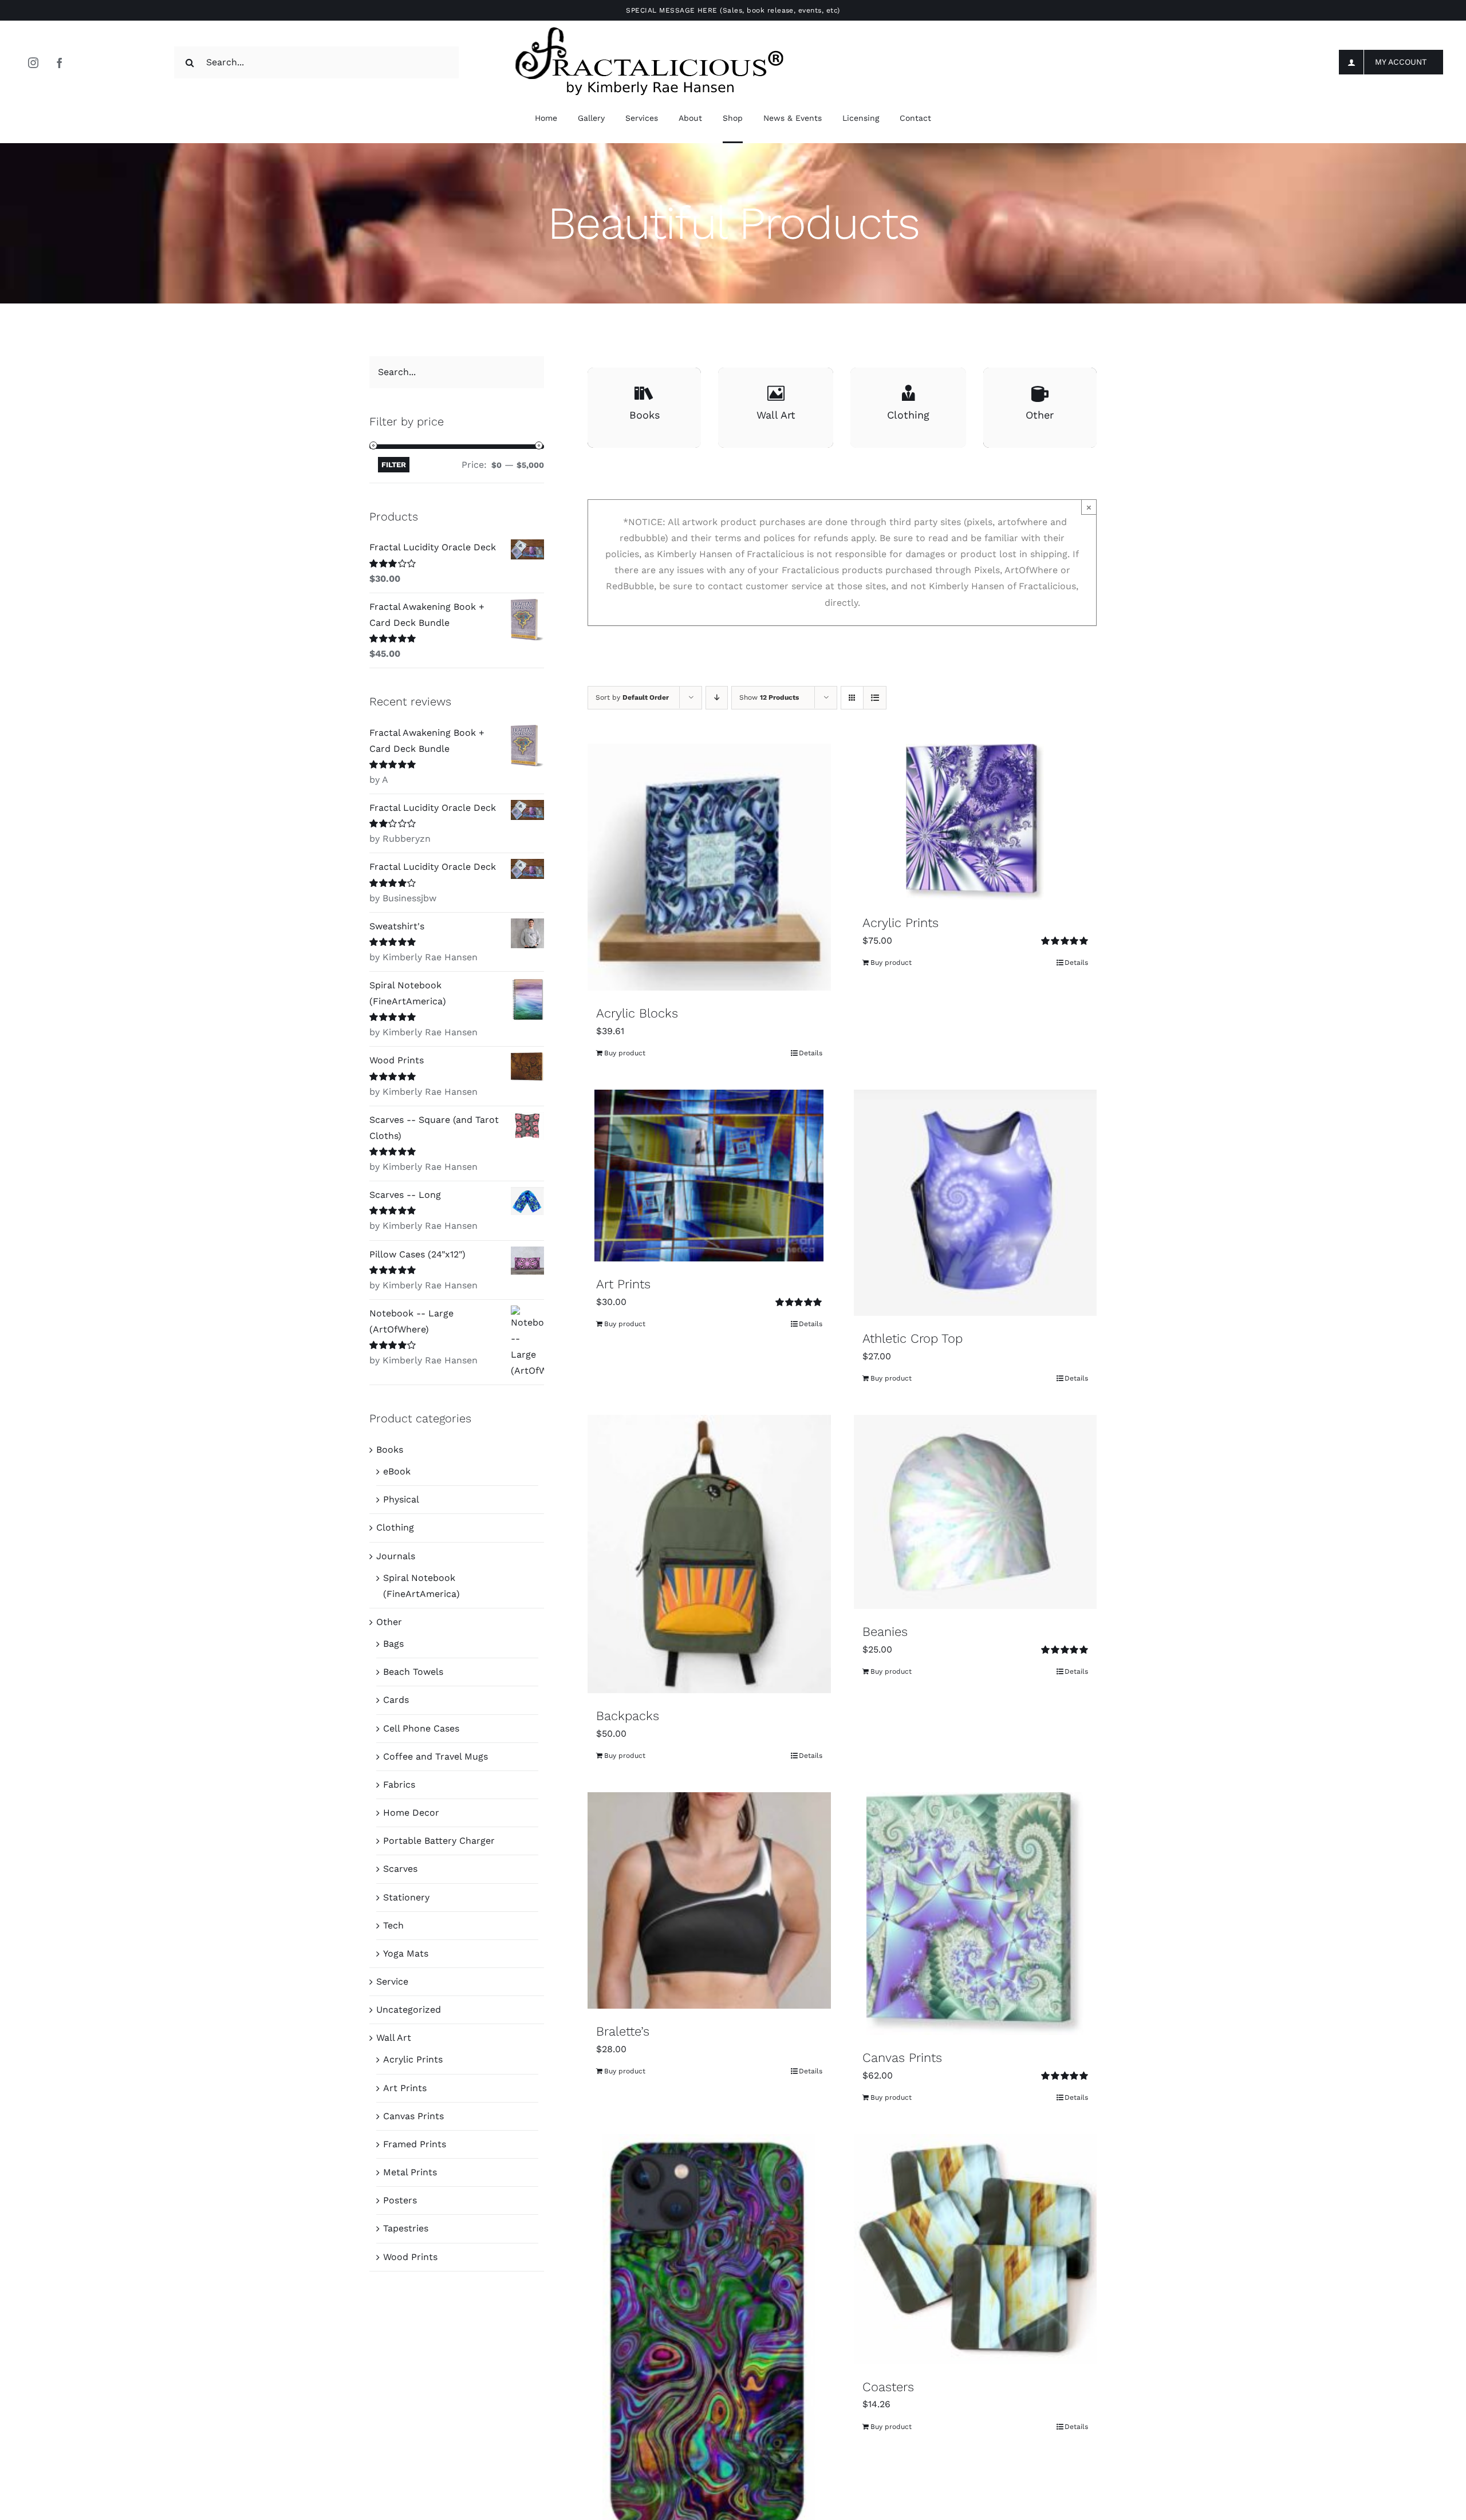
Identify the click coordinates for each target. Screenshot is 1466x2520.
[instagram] (33, 62)
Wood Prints (410, 2257)
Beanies (885, 1632)
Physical (401, 1499)
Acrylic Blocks (637, 1013)
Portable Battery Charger (439, 1841)
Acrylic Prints (901, 923)
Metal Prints (410, 2172)
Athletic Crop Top (913, 1338)
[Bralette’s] (709, 1900)
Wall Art (394, 2038)
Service (392, 1981)
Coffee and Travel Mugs (436, 1756)
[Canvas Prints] (976, 1914)
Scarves (400, 1869)
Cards (396, 1700)
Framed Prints (415, 2144)
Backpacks (628, 1716)
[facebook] (60, 62)
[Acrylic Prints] (976, 822)
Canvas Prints (902, 2058)
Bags (393, 1644)
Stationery (406, 1897)
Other (389, 1622)
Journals (396, 1556)
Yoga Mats (406, 1953)
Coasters (888, 2387)
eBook (397, 1471)
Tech (393, 1925)
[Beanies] (976, 1512)
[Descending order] (717, 698)
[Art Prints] (709, 1176)
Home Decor (411, 1813)
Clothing (395, 1527)
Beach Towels (413, 1672)
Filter (394, 465)
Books (390, 1450)
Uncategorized (409, 2010)
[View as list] (875, 698)
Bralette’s (623, 2031)
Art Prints (623, 1284)
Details (811, 1053)
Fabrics (399, 1784)
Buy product (625, 1053)
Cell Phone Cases (421, 1728)
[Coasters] (976, 2249)
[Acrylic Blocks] (709, 867)
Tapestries (406, 2228)
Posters (400, 2200)
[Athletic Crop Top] (976, 1203)
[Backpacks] (709, 1554)
